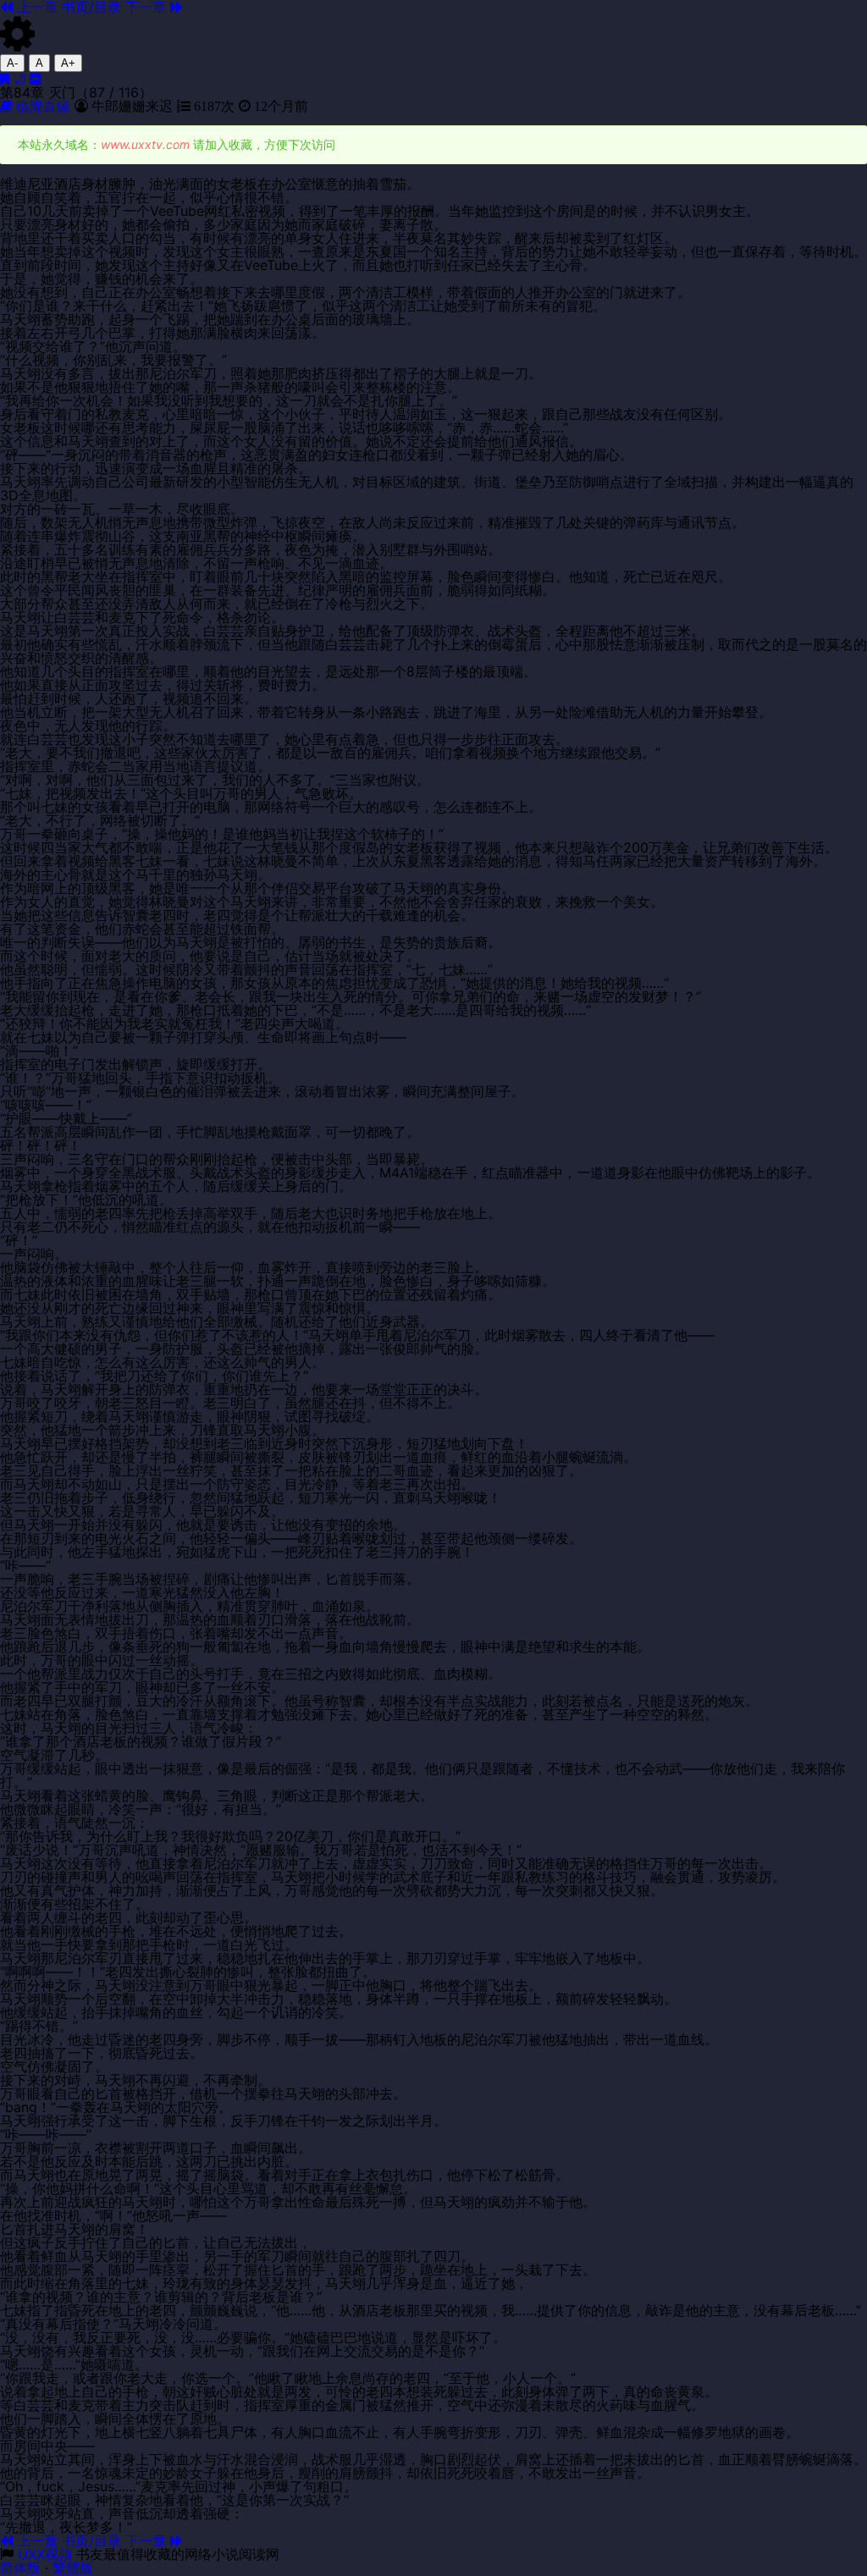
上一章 (35, 2540)
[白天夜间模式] (19, 79)
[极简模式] (36, 79)
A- (12, 63)
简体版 (20, 2568)
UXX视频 (45, 2554)
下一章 (148, 2540)
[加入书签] (5, 79)
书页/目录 (91, 2540)
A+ (68, 63)
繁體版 (73, 2568)
